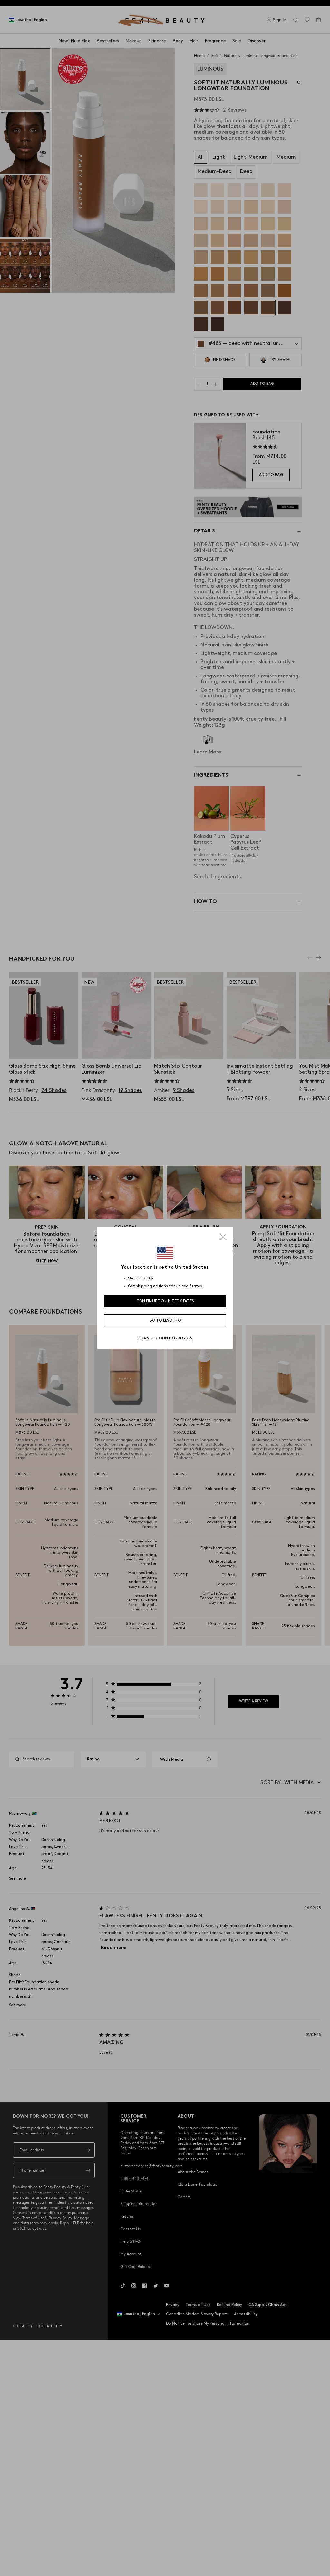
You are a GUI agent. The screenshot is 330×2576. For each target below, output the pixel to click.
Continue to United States (165, 1301)
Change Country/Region (165, 1338)
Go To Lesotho (165, 1321)
